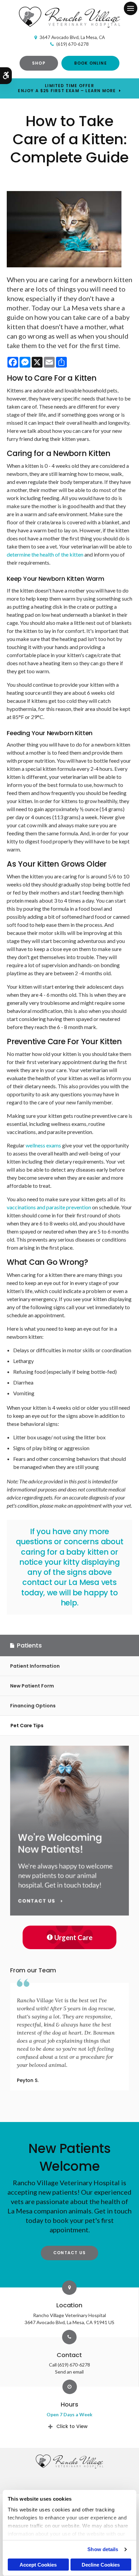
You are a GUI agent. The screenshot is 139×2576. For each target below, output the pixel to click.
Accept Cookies (38, 2565)
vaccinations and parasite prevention (49, 1207)
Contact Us (69, 2253)
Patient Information (35, 1666)
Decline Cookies (101, 2565)
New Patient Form (32, 1686)
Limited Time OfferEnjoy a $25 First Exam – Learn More (67, 88)
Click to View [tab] (72, 2426)
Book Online (91, 63)
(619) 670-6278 (73, 44)
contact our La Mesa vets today (69, 1587)
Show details (103, 2549)
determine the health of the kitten (45, 554)
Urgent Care (73, 1937)
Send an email (69, 2372)
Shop (39, 63)
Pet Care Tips (27, 1726)
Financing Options (33, 1706)
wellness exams (43, 1145)
